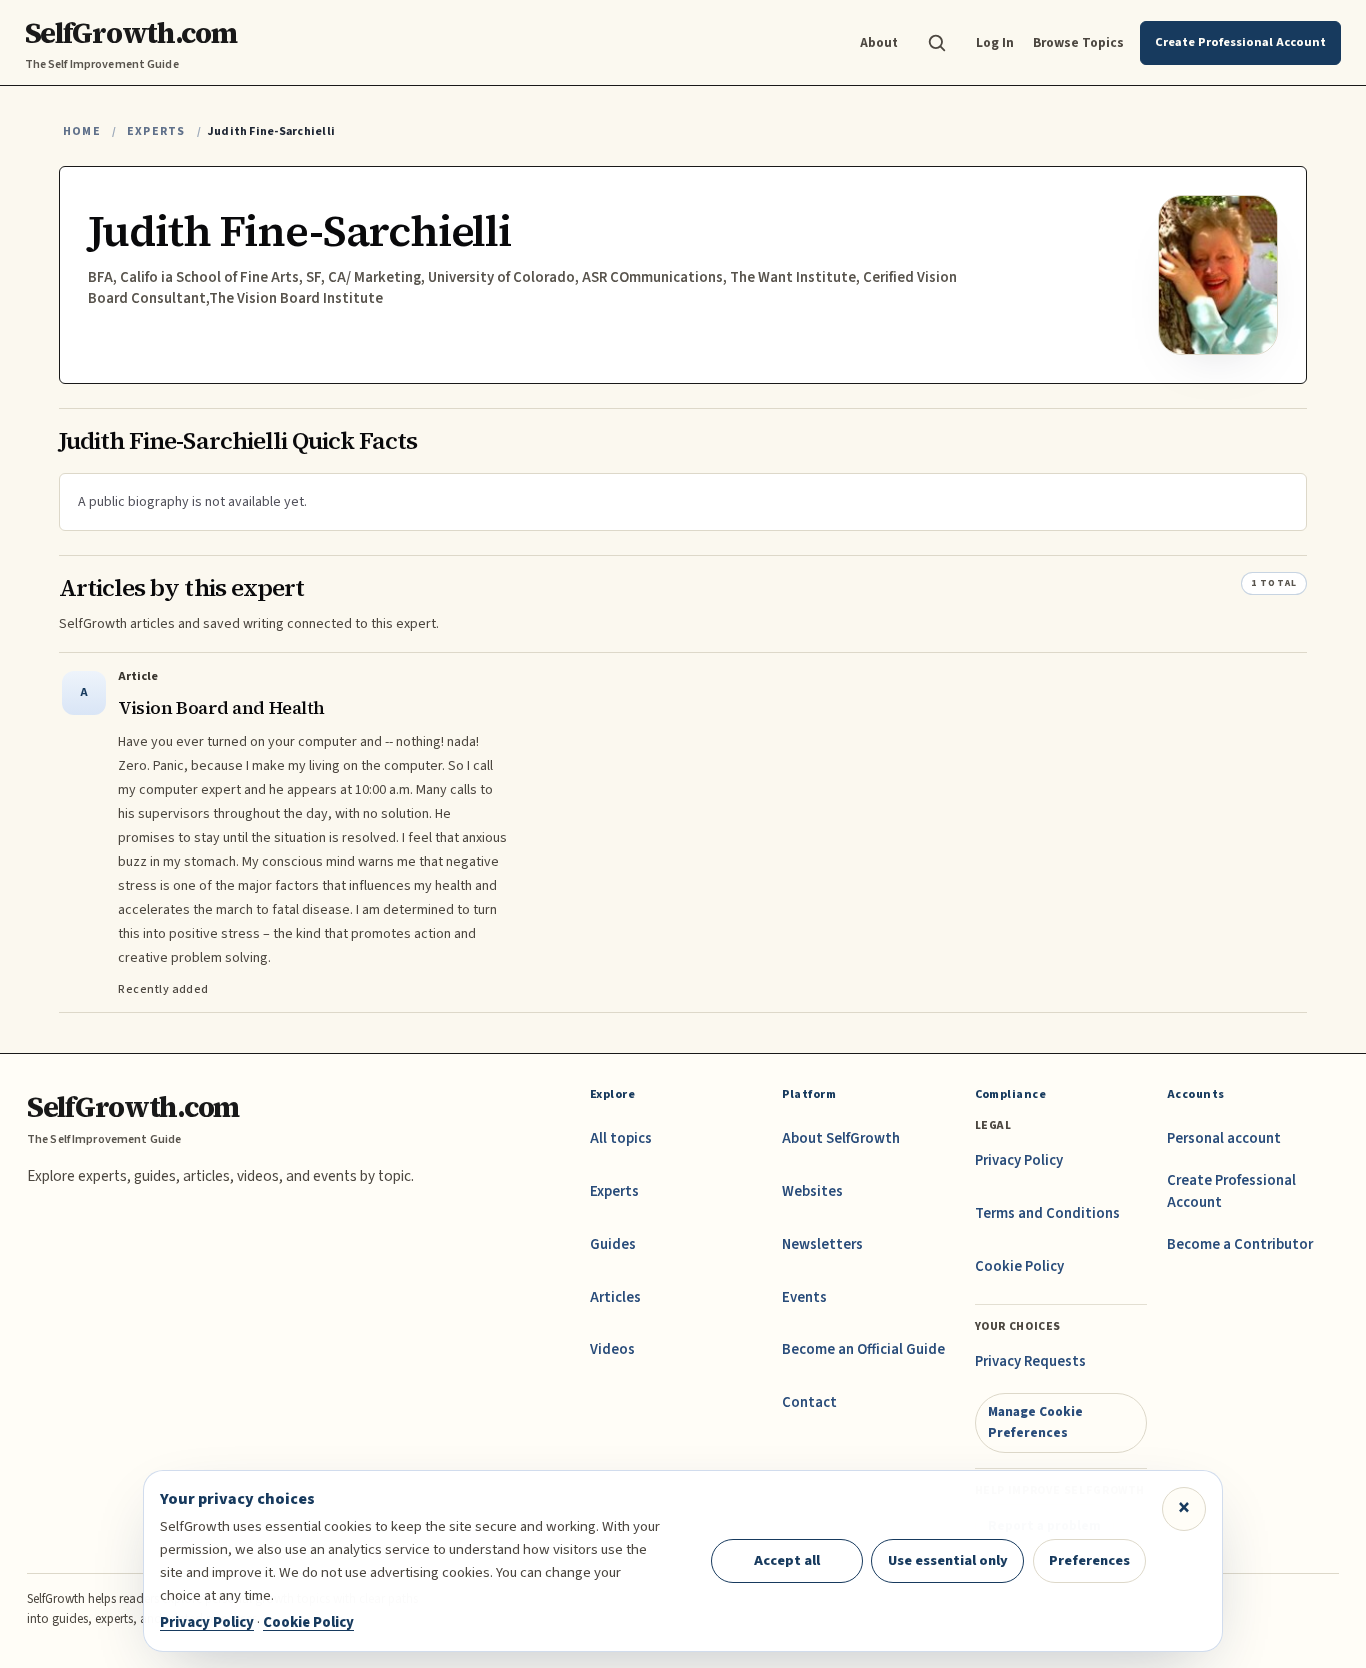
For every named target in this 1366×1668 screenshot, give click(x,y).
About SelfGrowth (841, 1138)
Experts (156, 131)
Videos (612, 1349)
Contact (809, 1402)
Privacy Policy (1019, 1160)
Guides (613, 1244)
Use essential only (948, 1560)
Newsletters (822, 1244)
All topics (621, 1138)
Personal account (1224, 1138)
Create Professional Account (1231, 1191)
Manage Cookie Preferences (1035, 1421)
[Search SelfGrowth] (937, 43)
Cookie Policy (1019, 1266)
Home (82, 131)
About (879, 42)
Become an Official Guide (863, 1349)
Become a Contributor (1240, 1244)
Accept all (787, 1560)
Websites (812, 1191)
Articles (615, 1297)
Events (804, 1297)
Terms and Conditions (1047, 1213)
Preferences (1089, 1560)
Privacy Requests (1030, 1361)
